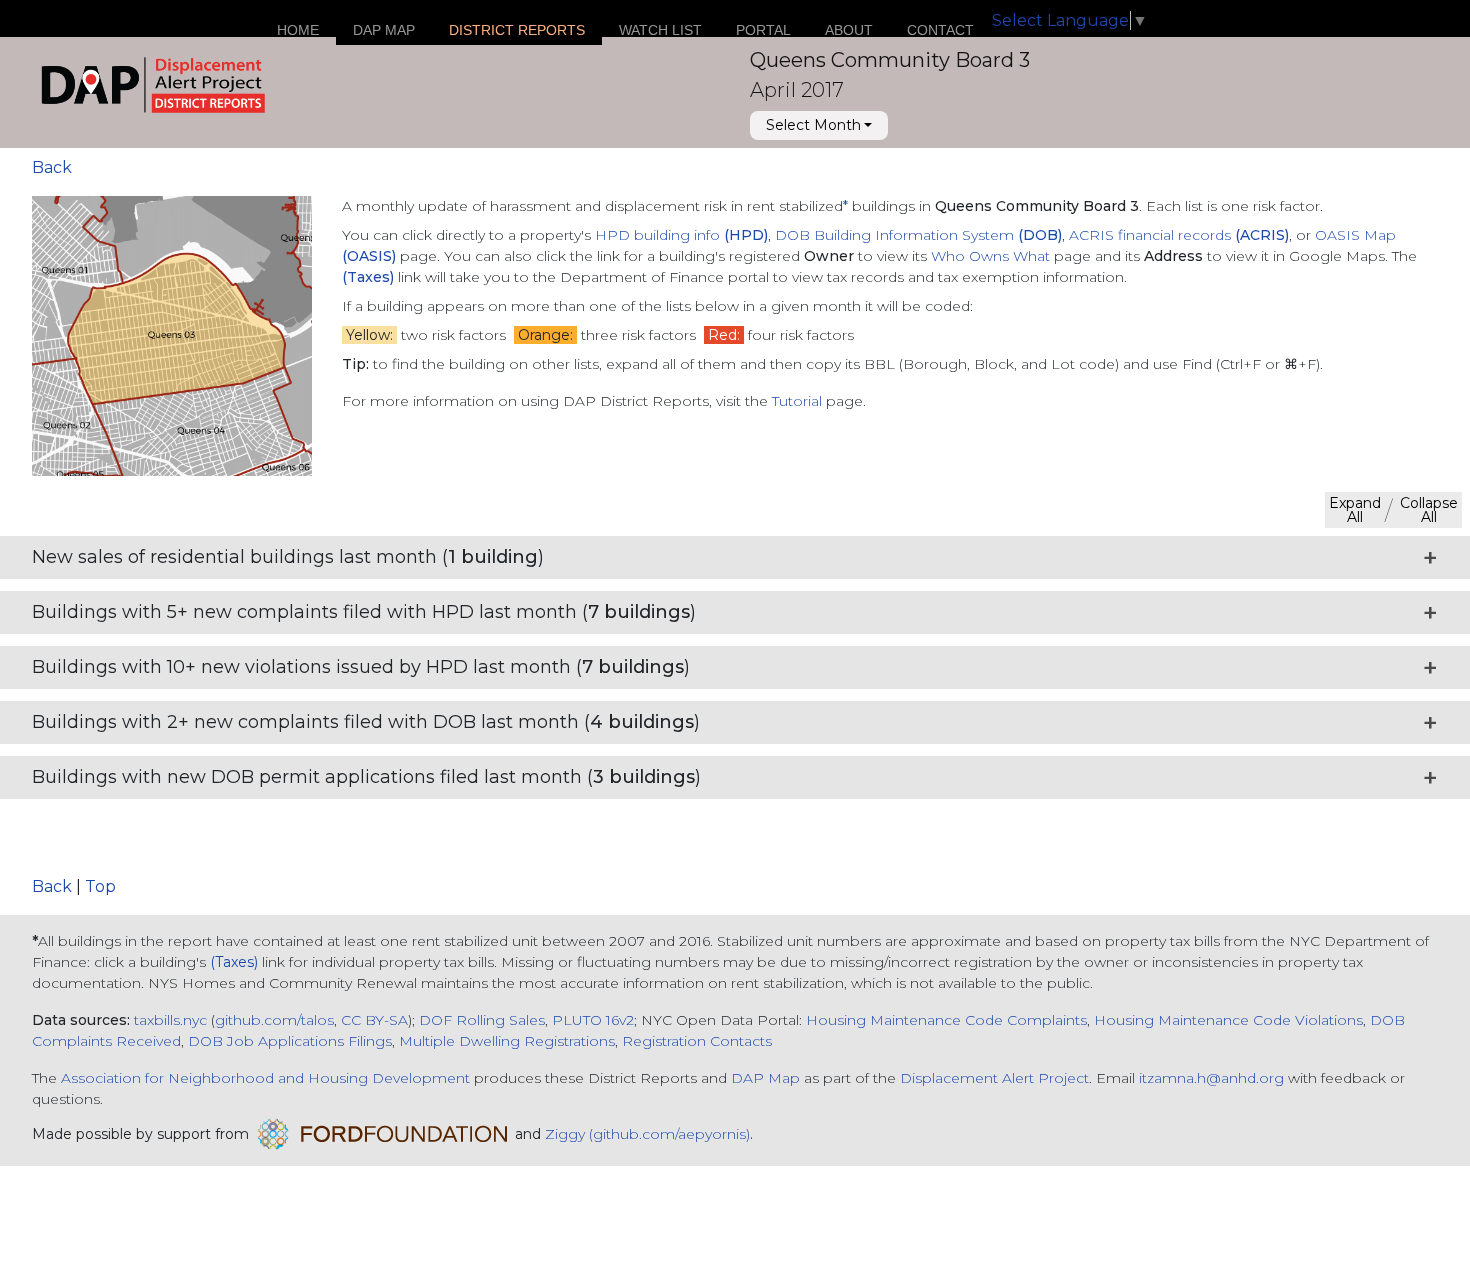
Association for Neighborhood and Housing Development (265, 1078)
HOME (298, 30)
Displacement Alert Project (994, 1078)
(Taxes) (234, 962)
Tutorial (797, 401)
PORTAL (763, 30)
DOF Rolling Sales (482, 1020)
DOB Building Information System (918, 235)
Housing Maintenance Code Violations (1228, 1020)
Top (100, 886)
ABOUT (849, 30)
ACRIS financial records (1179, 235)
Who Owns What (992, 256)
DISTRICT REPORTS (517, 30)
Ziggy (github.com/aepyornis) (647, 1134)
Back (52, 167)
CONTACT (940, 30)
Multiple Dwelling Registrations (507, 1041)
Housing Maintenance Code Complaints (946, 1020)
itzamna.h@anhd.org (1211, 1078)
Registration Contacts (697, 1041)
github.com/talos (274, 1020)
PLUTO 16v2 (593, 1020)
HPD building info (681, 235)
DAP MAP (384, 30)
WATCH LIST (660, 30)
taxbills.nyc (170, 1020)
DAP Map (765, 1078)
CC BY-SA (374, 1020)
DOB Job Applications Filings (290, 1041)
